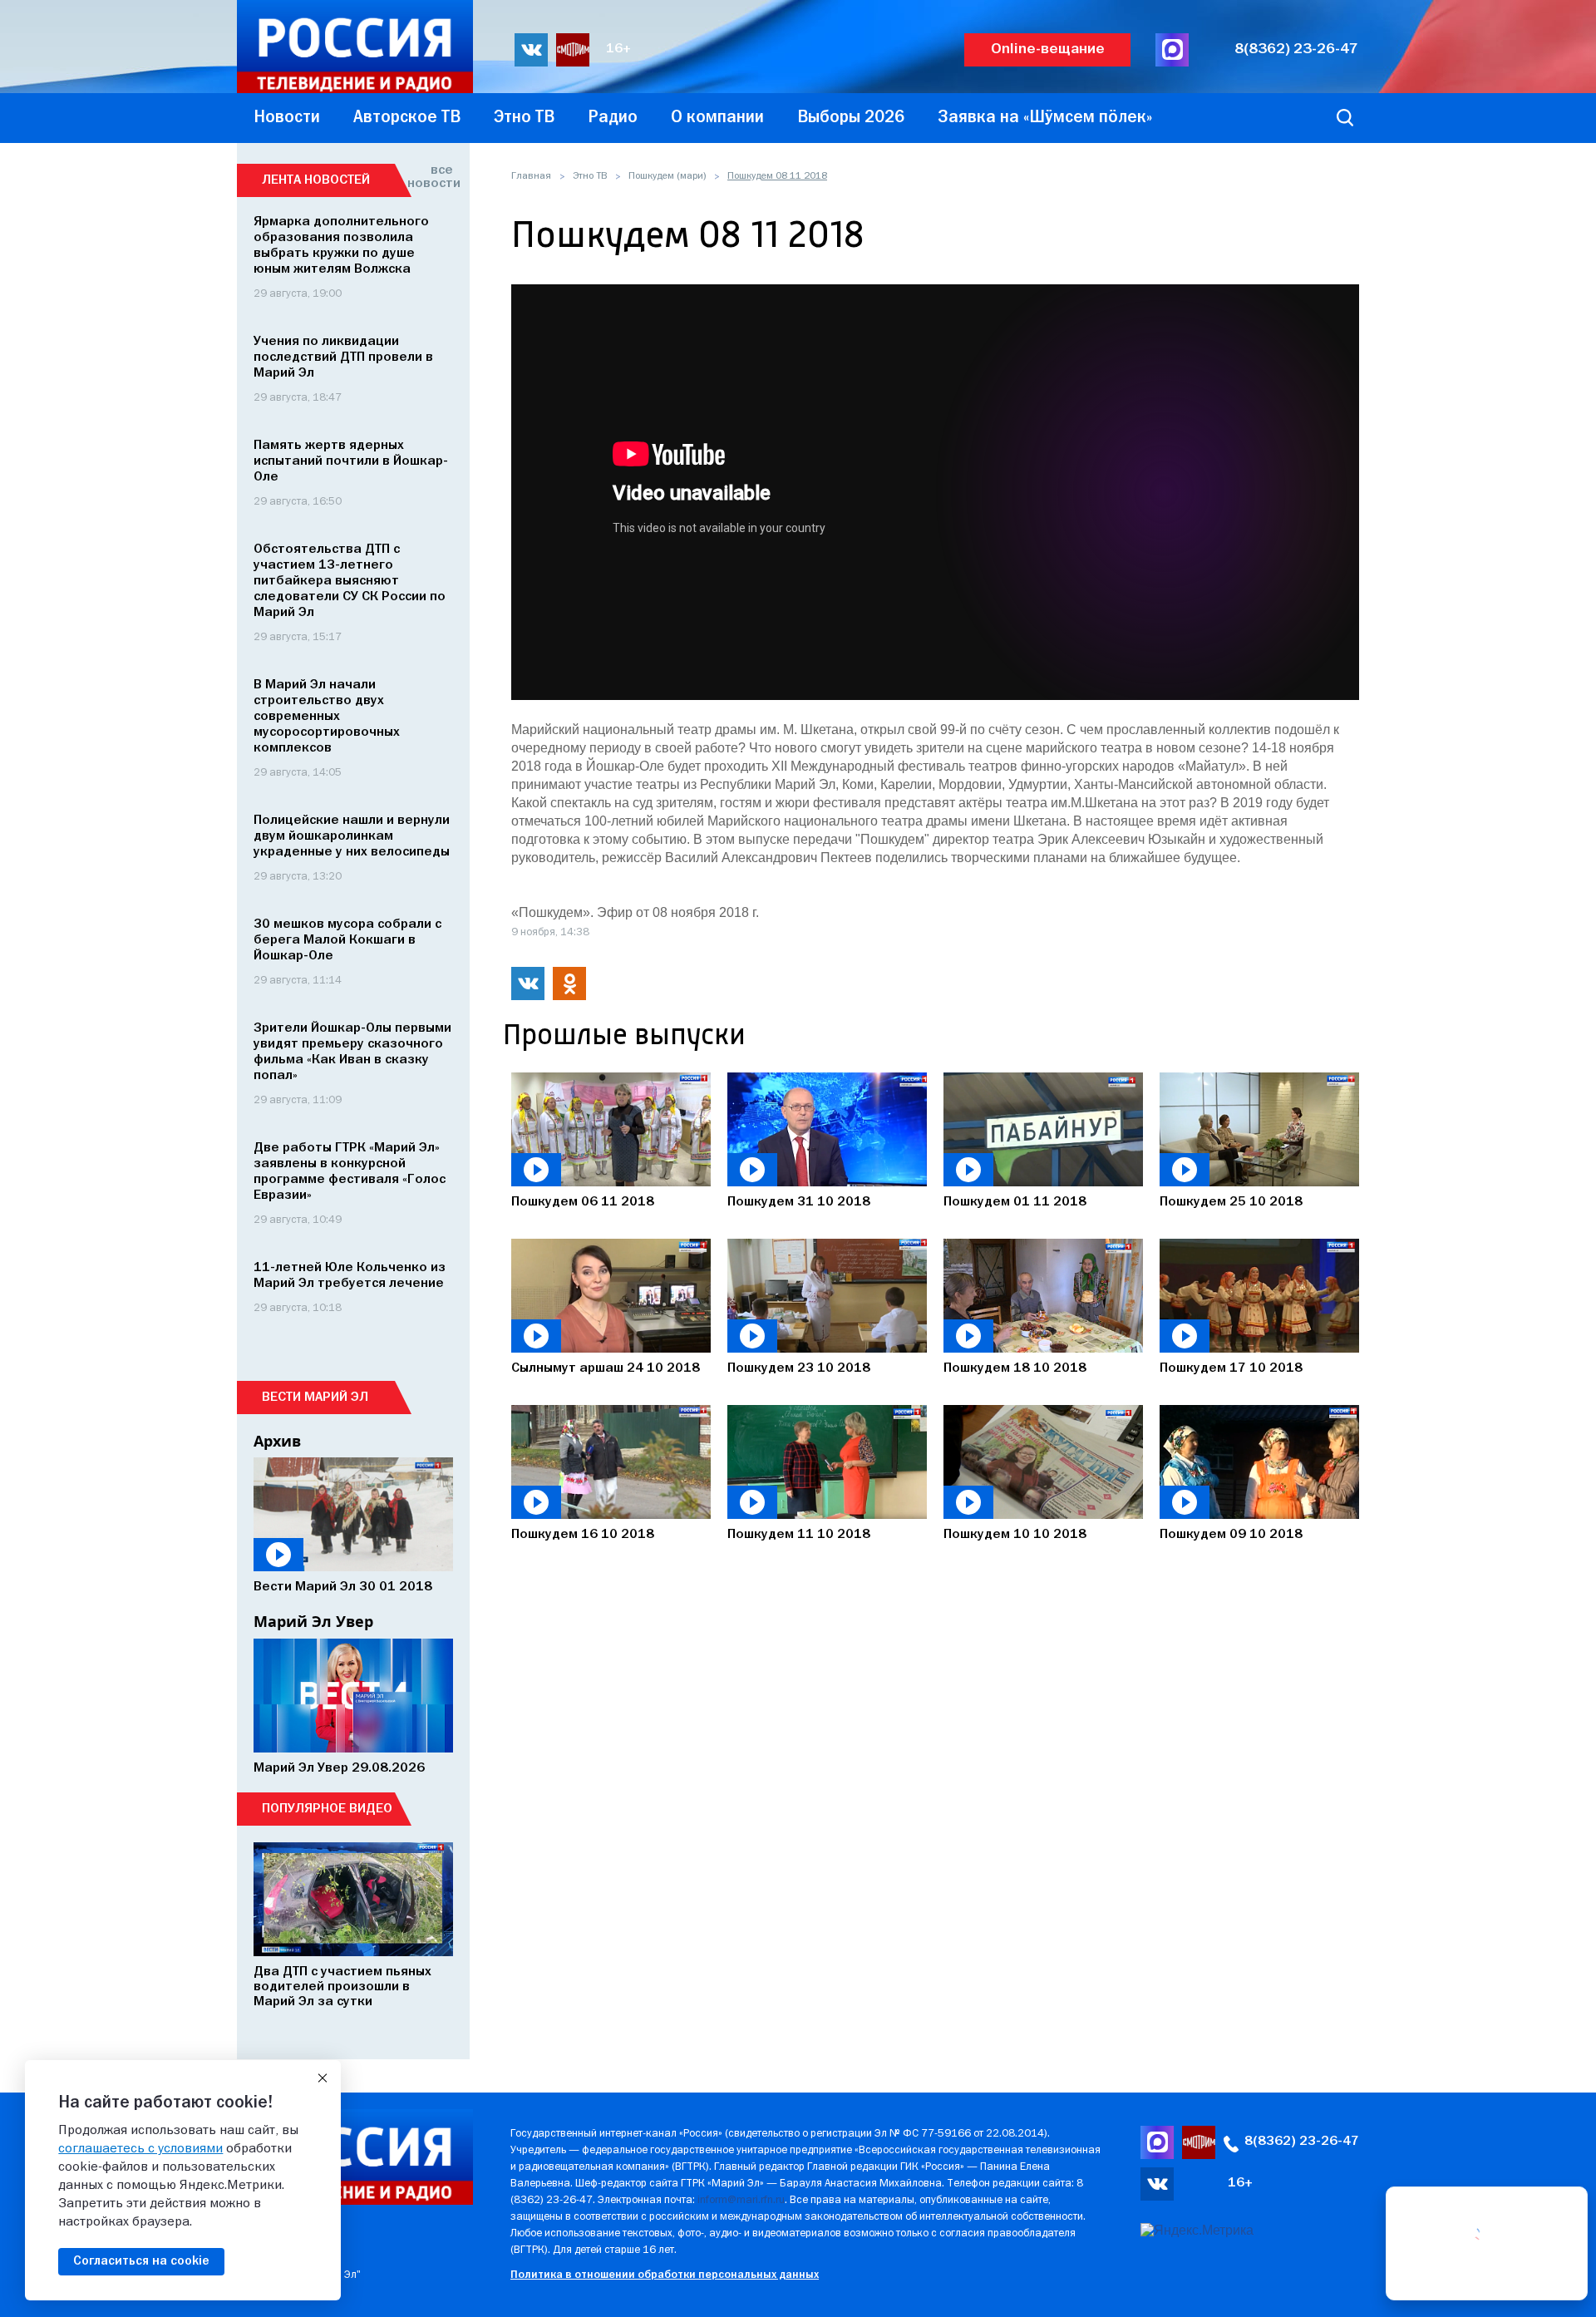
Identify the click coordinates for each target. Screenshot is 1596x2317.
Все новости (430, 177)
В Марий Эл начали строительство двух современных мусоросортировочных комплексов (327, 717)
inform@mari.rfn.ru (741, 2200)
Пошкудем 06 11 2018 (583, 1202)
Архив (277, 1441)
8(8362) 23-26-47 (1296, 49)
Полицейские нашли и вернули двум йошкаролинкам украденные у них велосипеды (352, 836)
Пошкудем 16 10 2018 (583, 1535)
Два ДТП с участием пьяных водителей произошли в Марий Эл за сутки (342, 1987)
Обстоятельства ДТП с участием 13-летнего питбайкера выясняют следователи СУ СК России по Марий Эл (350, 581)
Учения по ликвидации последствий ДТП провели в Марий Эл (343, 357)
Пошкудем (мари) (667, 176)
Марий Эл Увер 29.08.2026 (339, 1768)
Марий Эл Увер (313, 1621)
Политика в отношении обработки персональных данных (665, 2275)
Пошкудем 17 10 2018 (1231, 1368)
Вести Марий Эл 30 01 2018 (343, 1587)
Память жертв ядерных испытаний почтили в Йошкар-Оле (351, 461)
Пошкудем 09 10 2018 (1231, 1535)
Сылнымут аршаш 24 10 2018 (606, 1368)
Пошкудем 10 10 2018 (1015, 1535)
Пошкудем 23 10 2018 (799, 1368)
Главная (531, 176)
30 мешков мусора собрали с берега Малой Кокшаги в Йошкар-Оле (347, 940)
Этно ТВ (590, 176)
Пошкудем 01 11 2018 (1015, 1202)
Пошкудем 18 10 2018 (1015, 1368)
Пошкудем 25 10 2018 (1231, 1202)
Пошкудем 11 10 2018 (799, 1535)
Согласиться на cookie (141, 2261)
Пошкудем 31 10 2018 (799, 1202)
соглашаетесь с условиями (140, 2149)
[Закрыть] (323, 2078)
